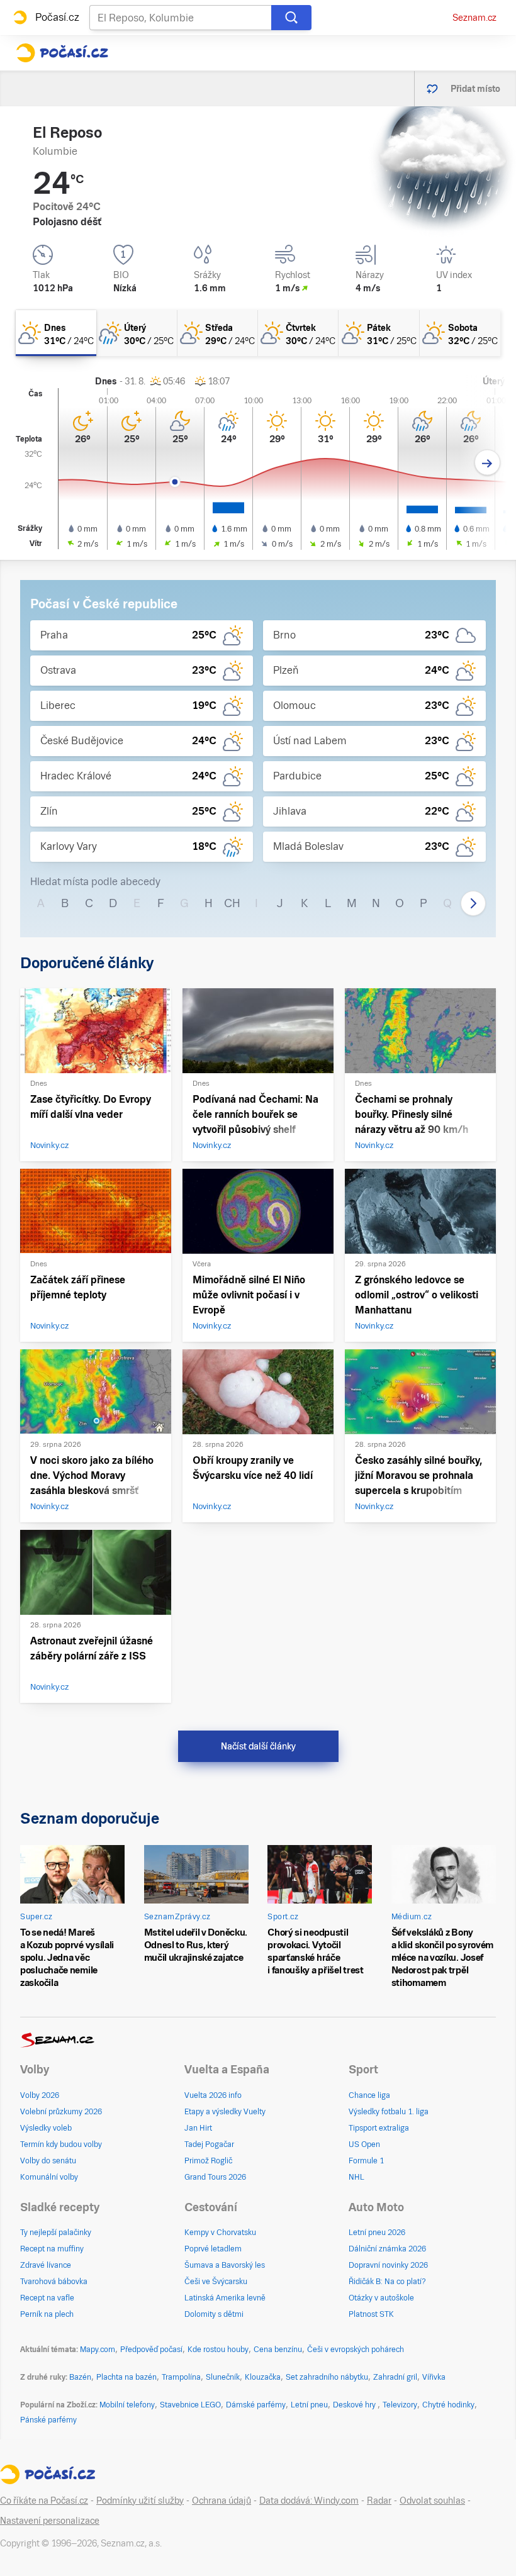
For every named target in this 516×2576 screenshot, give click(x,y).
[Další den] (487, 463)
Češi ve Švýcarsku (216, 2282)
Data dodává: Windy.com (309, 2501)
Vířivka (434, 2377)
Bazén (80, 2377)
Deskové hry (355, 2405)
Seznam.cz (474, 18)
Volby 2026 (40, 2095)
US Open (364, 2144)
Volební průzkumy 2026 (61, 2112)
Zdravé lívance (46, 2265)
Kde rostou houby (218, 2350)
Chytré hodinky (448, 2405)
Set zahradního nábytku (327, 2377)
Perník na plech (47, 2314)
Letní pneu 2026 (377, 2233)
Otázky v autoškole (381, 2298)
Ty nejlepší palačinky (56, 2233)
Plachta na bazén (126, 2377)
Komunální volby (49, 2177)
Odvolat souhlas (432, 2501)
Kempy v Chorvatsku (220, 2233)
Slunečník (223, 2377)
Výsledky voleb (46, 2128)
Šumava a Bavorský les (225, 2265)
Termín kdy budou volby (61, 2144)
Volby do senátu (48, 2161)
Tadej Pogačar (209, 2144)
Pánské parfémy (48, 2420)
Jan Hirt (198, 2128)
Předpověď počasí (151, 2350)
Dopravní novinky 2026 (388, 2265)
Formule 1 (366, 2161)
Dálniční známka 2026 (387, 2249)
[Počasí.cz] (62, 53)
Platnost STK (371, 2314)
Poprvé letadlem (213, 2249)
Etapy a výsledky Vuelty (225, 2112)
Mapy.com (98, 2350)
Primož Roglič (208, 2161)
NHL (356, 2177)
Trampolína (181, 2377)
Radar (379, 2501)
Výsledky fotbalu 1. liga (389, 2112)
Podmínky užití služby (140, 2501)
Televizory (400, 2405)
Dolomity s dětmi (214, 2314)
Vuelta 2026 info (213, 2095)
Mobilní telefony (127, 2405)
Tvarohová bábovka (54, 2282)
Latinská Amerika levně (225, 2298)
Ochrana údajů (222, 2501)
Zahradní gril (395, 2377)
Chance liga (369, 2095)
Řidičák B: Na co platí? (387, 2282)
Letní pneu (309, 2405)
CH (232, 903)
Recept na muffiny (52, 2249)
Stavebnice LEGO (190, 2405)
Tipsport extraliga (379, 2128)
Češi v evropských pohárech (356, 2350)
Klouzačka (263, 2377)
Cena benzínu (278, 2350)
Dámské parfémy (256, 2405)
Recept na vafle (47, 2298)
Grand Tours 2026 (215, 2177)
